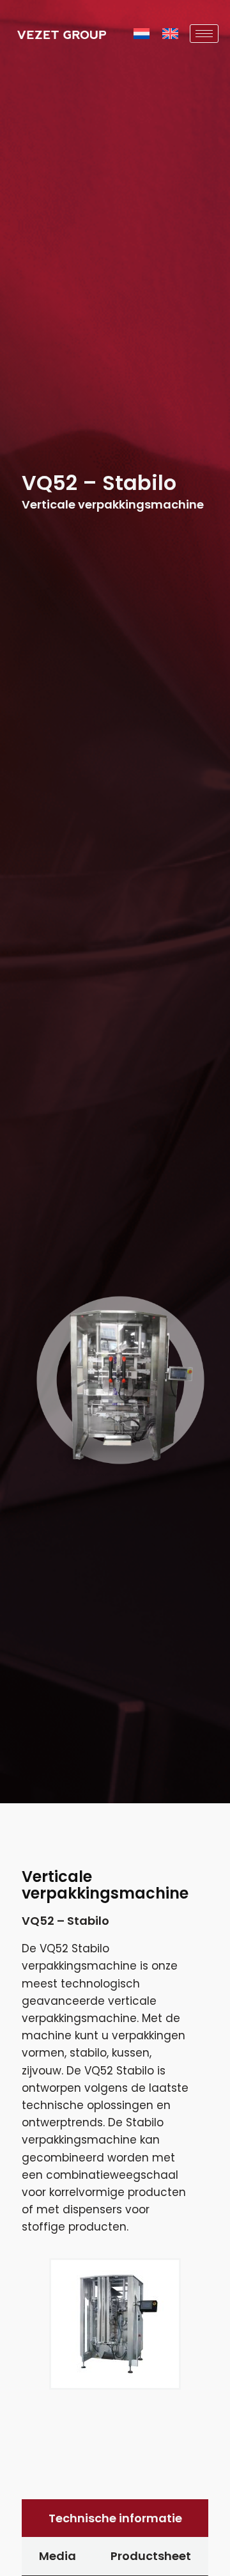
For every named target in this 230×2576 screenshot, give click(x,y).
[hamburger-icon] (204, 34)
